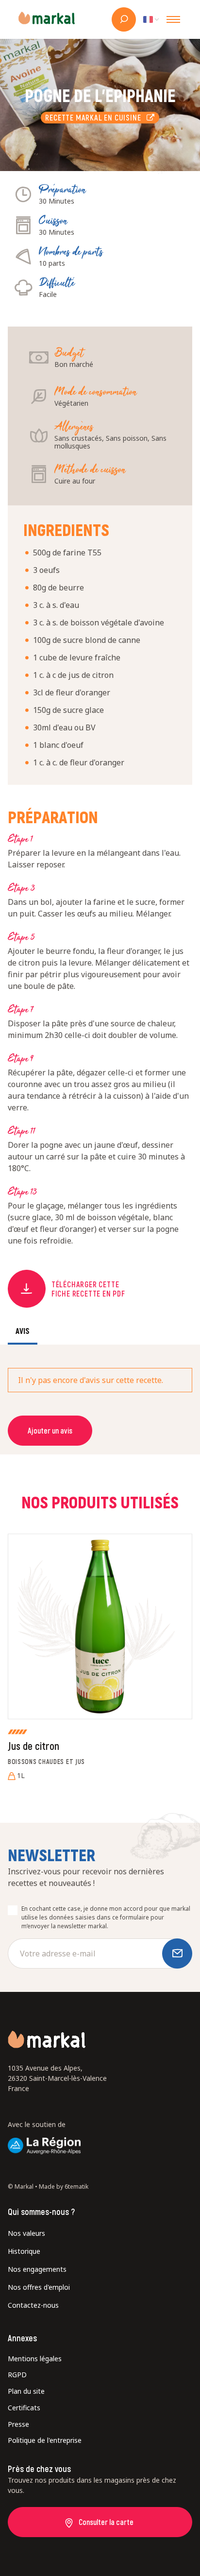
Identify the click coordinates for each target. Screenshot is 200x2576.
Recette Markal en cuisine (96, 117)
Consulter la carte (106, 2522)
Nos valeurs (26, 2233)
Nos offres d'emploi (39, 2287)
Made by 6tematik (64, 2187)
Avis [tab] (23, 1331)
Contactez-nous (33, 2305)
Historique (24, 2251)
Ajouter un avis (50, 1430)
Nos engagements (37, 2269)
